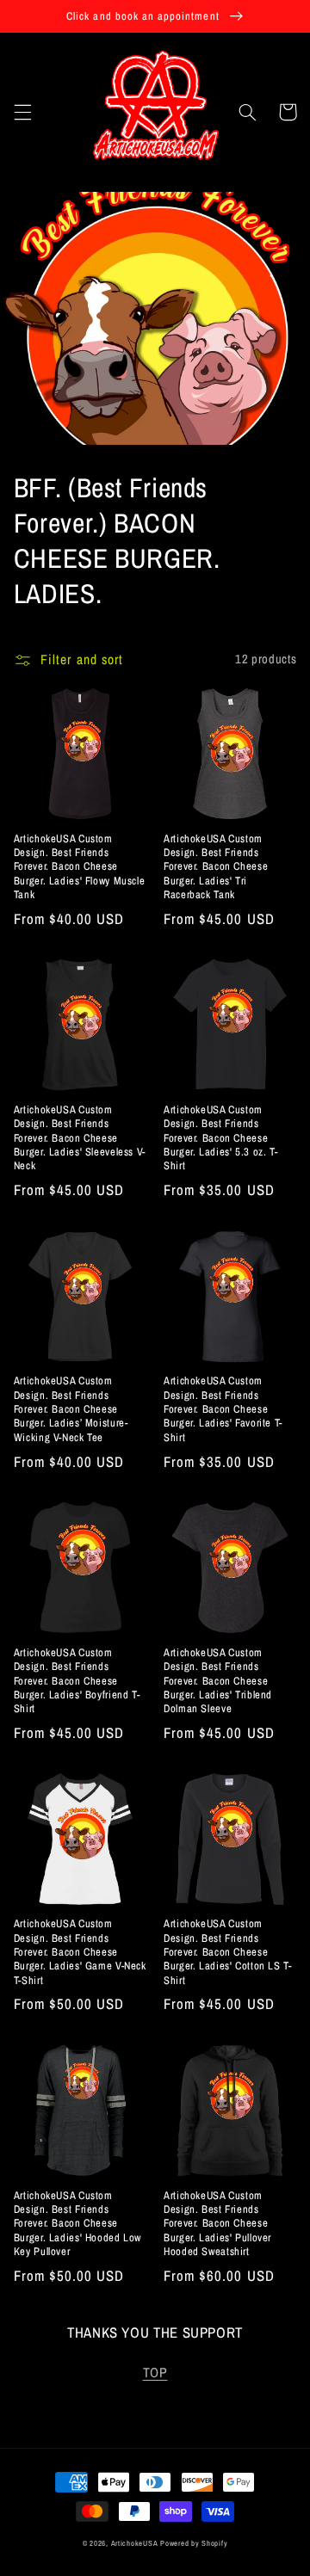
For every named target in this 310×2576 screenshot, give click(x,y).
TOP (155, 2373)
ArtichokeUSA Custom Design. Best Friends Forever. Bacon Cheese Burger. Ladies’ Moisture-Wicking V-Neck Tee (71, 1409)
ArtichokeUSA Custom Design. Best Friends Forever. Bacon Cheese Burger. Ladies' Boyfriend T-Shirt (77, 1681)
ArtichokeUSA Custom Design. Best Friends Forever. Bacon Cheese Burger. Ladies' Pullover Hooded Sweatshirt (217, 2224)
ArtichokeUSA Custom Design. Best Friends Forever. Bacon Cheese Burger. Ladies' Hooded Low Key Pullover (77, 2224)
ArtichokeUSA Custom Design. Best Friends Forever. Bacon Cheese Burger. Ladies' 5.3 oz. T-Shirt (220, 1138)
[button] (22, 112)
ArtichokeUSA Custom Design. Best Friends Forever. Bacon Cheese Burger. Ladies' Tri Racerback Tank (216, 867)
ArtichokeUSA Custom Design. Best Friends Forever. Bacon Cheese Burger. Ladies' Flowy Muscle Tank (80, 867)
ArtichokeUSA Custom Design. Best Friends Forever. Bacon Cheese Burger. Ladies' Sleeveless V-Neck (80, 1138)
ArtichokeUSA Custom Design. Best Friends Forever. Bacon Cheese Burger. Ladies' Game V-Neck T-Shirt (80, 1952)
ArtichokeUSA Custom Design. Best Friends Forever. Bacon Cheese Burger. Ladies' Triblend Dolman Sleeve (218, 1681)
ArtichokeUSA (135, 2543)
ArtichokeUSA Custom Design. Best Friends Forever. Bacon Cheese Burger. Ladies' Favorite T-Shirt (223, 1409)
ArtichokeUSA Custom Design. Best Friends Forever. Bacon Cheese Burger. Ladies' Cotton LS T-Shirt (228, 1952)
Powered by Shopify (194, 2543)
